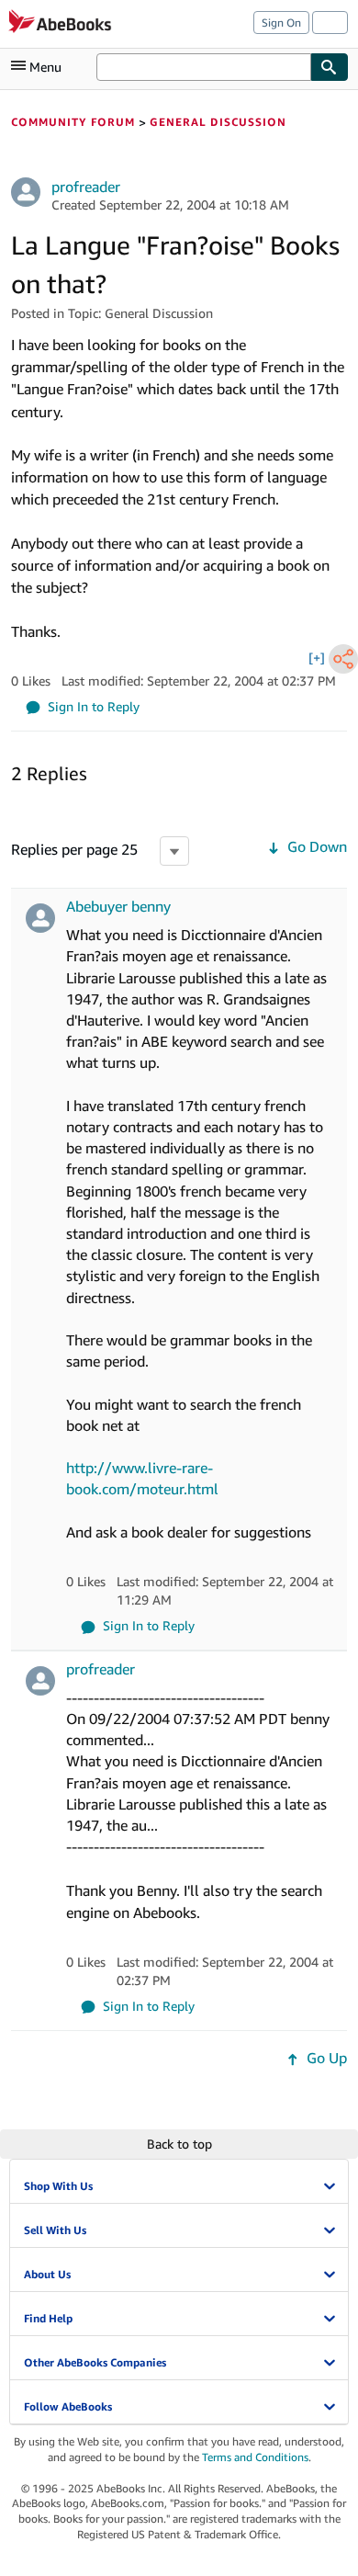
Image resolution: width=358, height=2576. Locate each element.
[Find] (330, 67)
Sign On (281, 23)
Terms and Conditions (255, 2457)
